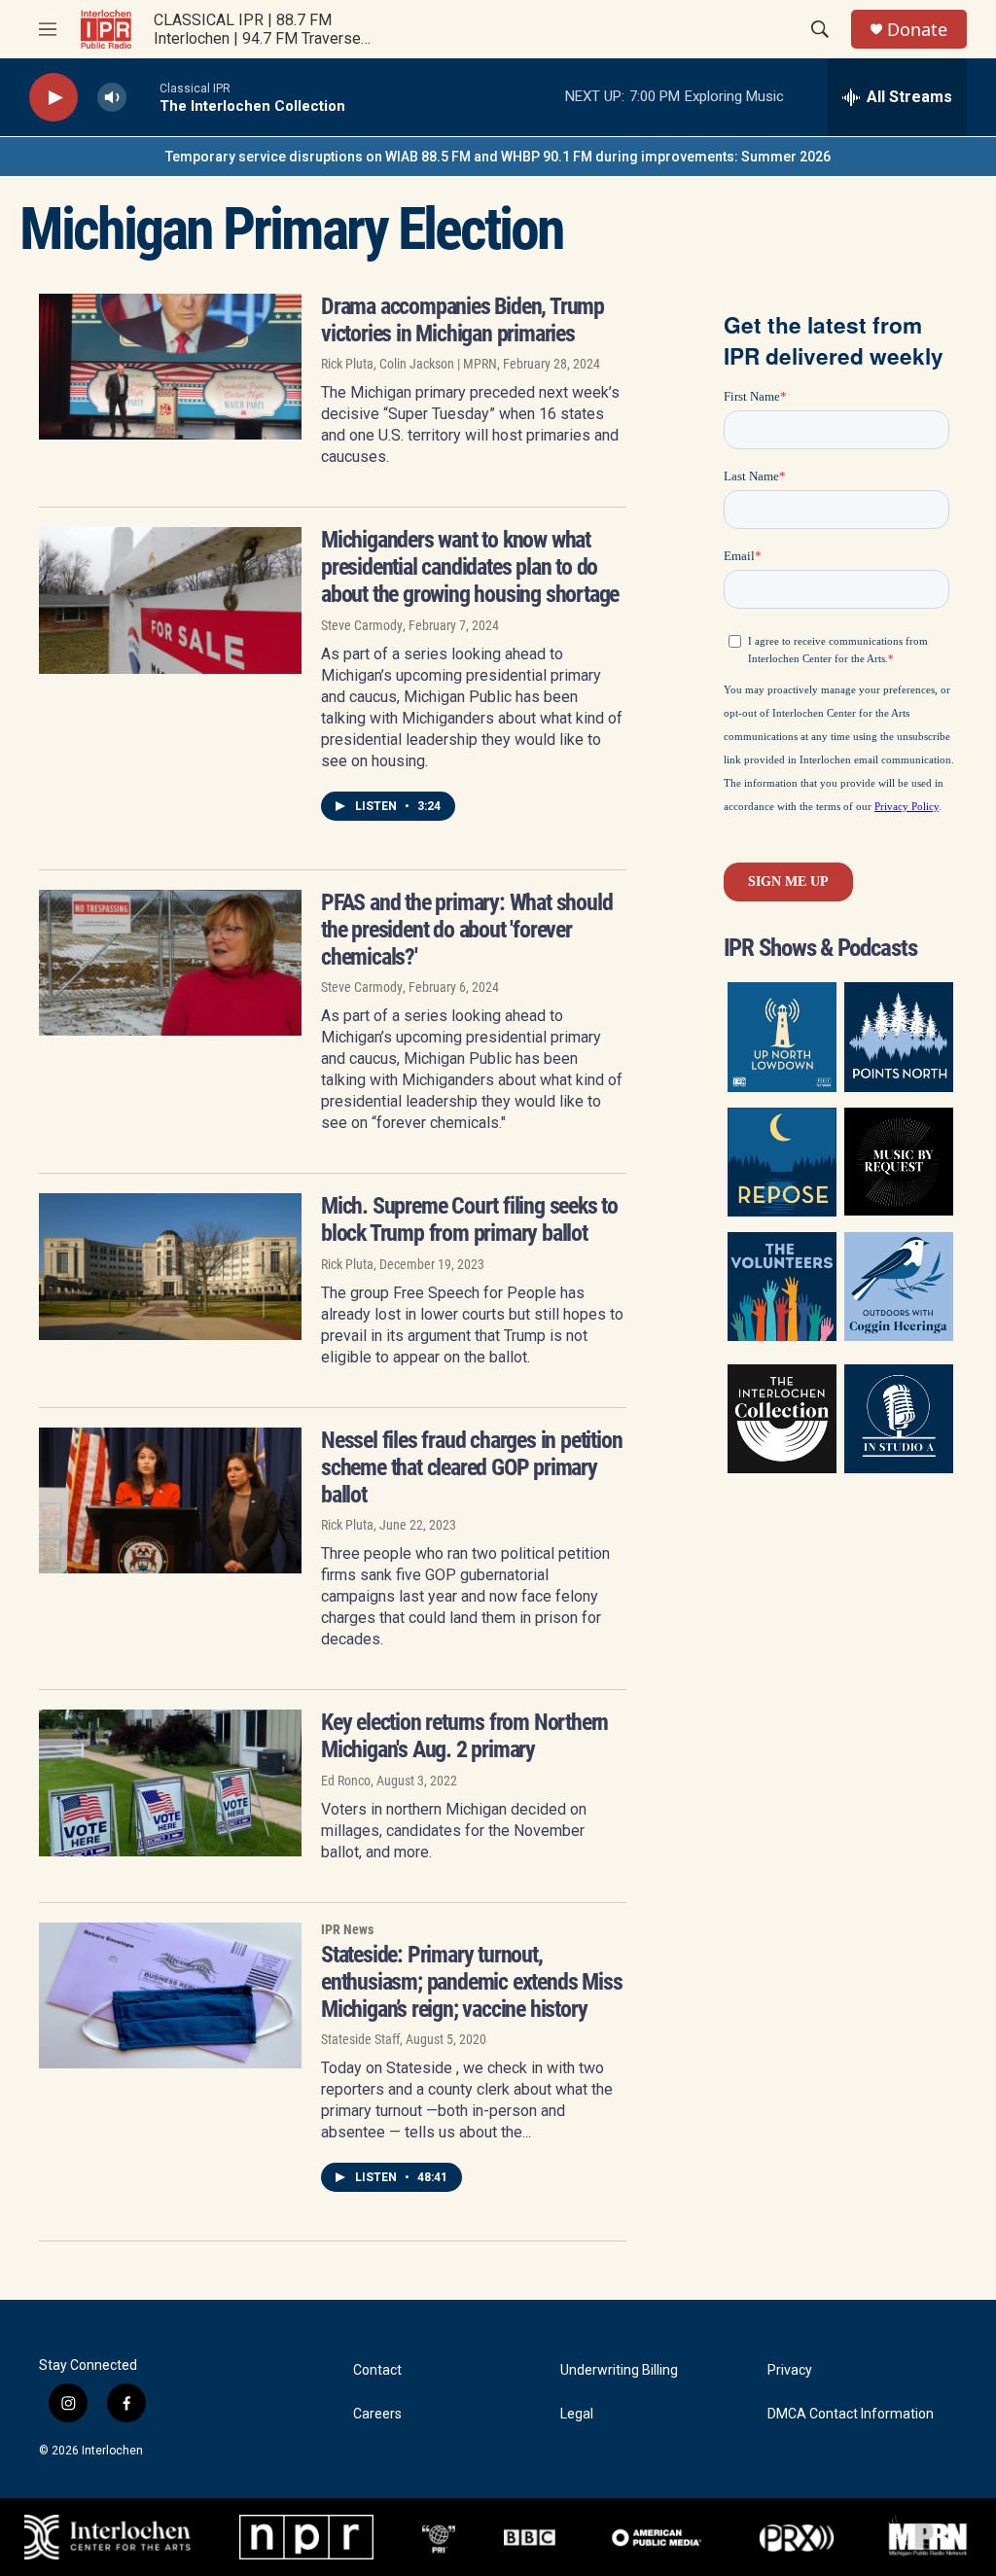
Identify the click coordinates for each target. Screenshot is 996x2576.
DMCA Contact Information (851, 2414)
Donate (917, 30)
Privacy (790, 2370)
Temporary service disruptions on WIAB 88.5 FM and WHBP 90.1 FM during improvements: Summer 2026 (498, 157)
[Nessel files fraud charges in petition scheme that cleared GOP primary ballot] (170, 1500)
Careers (377, 2414)
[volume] (112, 98)
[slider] (143, 97)
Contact (377, 2370)
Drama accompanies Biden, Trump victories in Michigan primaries (462, 320)
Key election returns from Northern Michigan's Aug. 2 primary (464, 1736)
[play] (53, 98)
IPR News (347, 1929)
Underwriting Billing (619, 2370)
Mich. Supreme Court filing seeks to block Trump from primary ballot (469, 1219)
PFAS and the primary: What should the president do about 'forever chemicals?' (466, 930)
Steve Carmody (362, 625)
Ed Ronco (346, 1781)
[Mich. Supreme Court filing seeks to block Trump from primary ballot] (170, 1266)
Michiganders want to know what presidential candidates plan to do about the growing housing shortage (470, 567)
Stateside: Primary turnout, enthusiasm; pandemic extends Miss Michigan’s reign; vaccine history (471, 1982)
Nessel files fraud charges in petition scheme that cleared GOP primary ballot (471, 1467)
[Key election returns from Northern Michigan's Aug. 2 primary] (170, 1782)
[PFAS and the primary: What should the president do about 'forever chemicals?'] (170, 963)
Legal (577, 2414)
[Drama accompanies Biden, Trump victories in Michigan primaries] (170, 367)
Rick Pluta (347, 1264)
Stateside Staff (360, 2039)
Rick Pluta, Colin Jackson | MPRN (409, 364)
